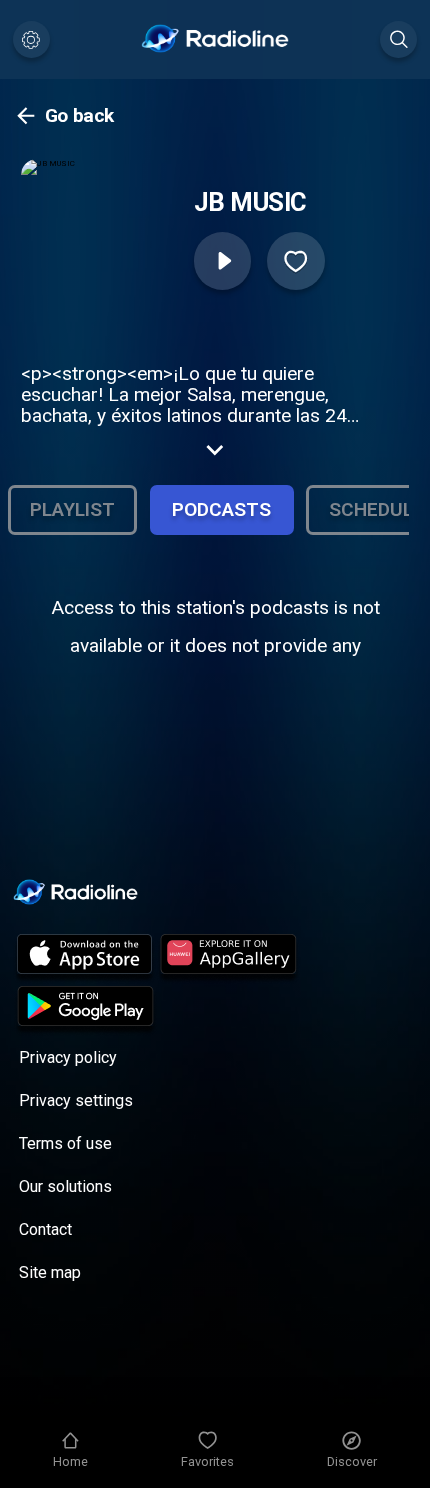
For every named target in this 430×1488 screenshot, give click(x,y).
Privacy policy (68, 1057)
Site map (50, 1272)
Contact (45, 1229)
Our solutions (65, 1186)
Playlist (72, 509)
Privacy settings (76, 1100)
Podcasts (221, 509)
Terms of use (65, 1143)
